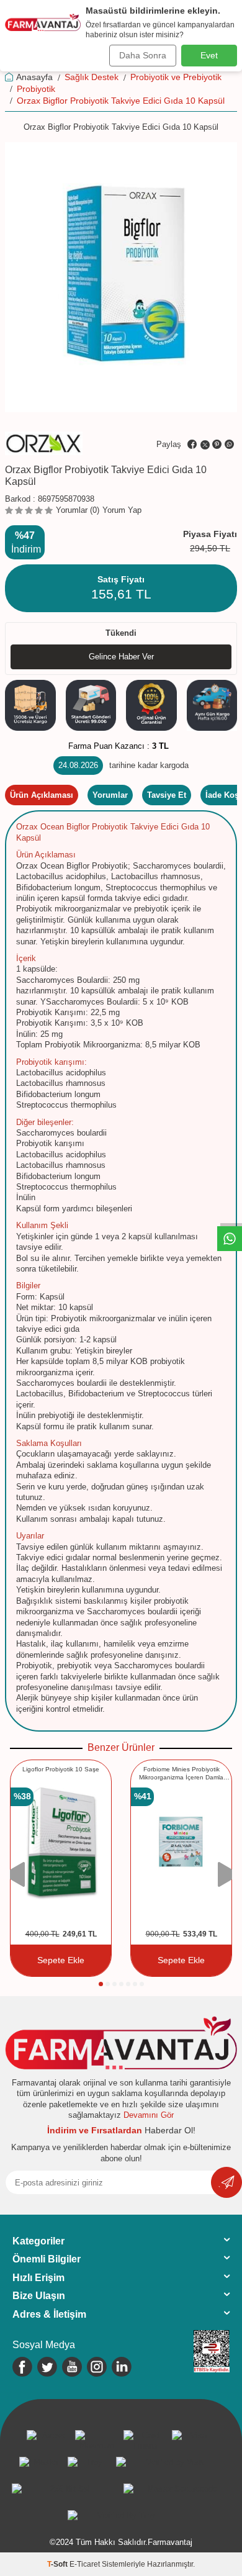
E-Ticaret (85, 2564)
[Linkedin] (122, 2367)
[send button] (226, 2182)
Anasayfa (34, 77)
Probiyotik (36, 89)
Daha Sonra (143, 55)
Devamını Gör (149, 2115)
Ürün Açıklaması (42, 795)
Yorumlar (110, 795)
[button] (101, 1984)
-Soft (58, 2564)
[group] (121, 277)
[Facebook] (22, 2367)
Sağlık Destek (92, 77)
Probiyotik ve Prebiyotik (176, 77)
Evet (209, 55)
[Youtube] (72, 2367)
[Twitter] (47, 2367)
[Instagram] (97, 2367)
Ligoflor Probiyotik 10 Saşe (61, 1769)
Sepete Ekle (61, 1960)
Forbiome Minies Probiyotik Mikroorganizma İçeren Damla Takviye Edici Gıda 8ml (181, 1774)
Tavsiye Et (167, 795)
